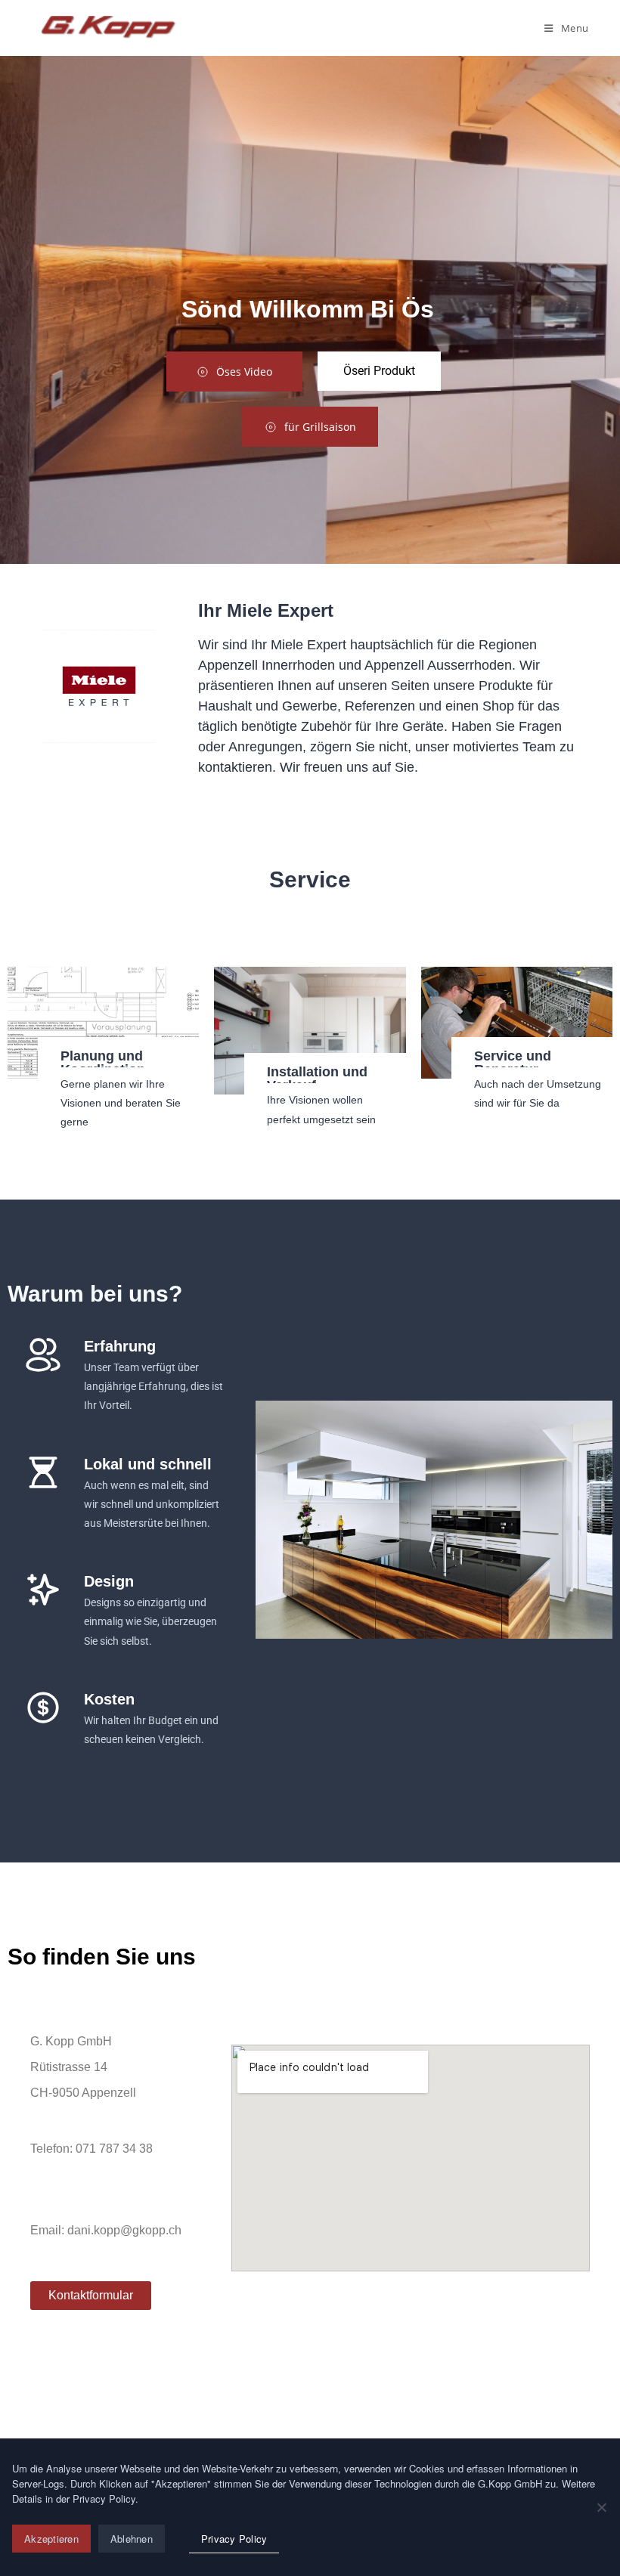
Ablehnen (132, 2539)
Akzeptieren (51, 2539)
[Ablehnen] (601, 2507)
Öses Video (244, 372)
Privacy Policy (234, 2539)
